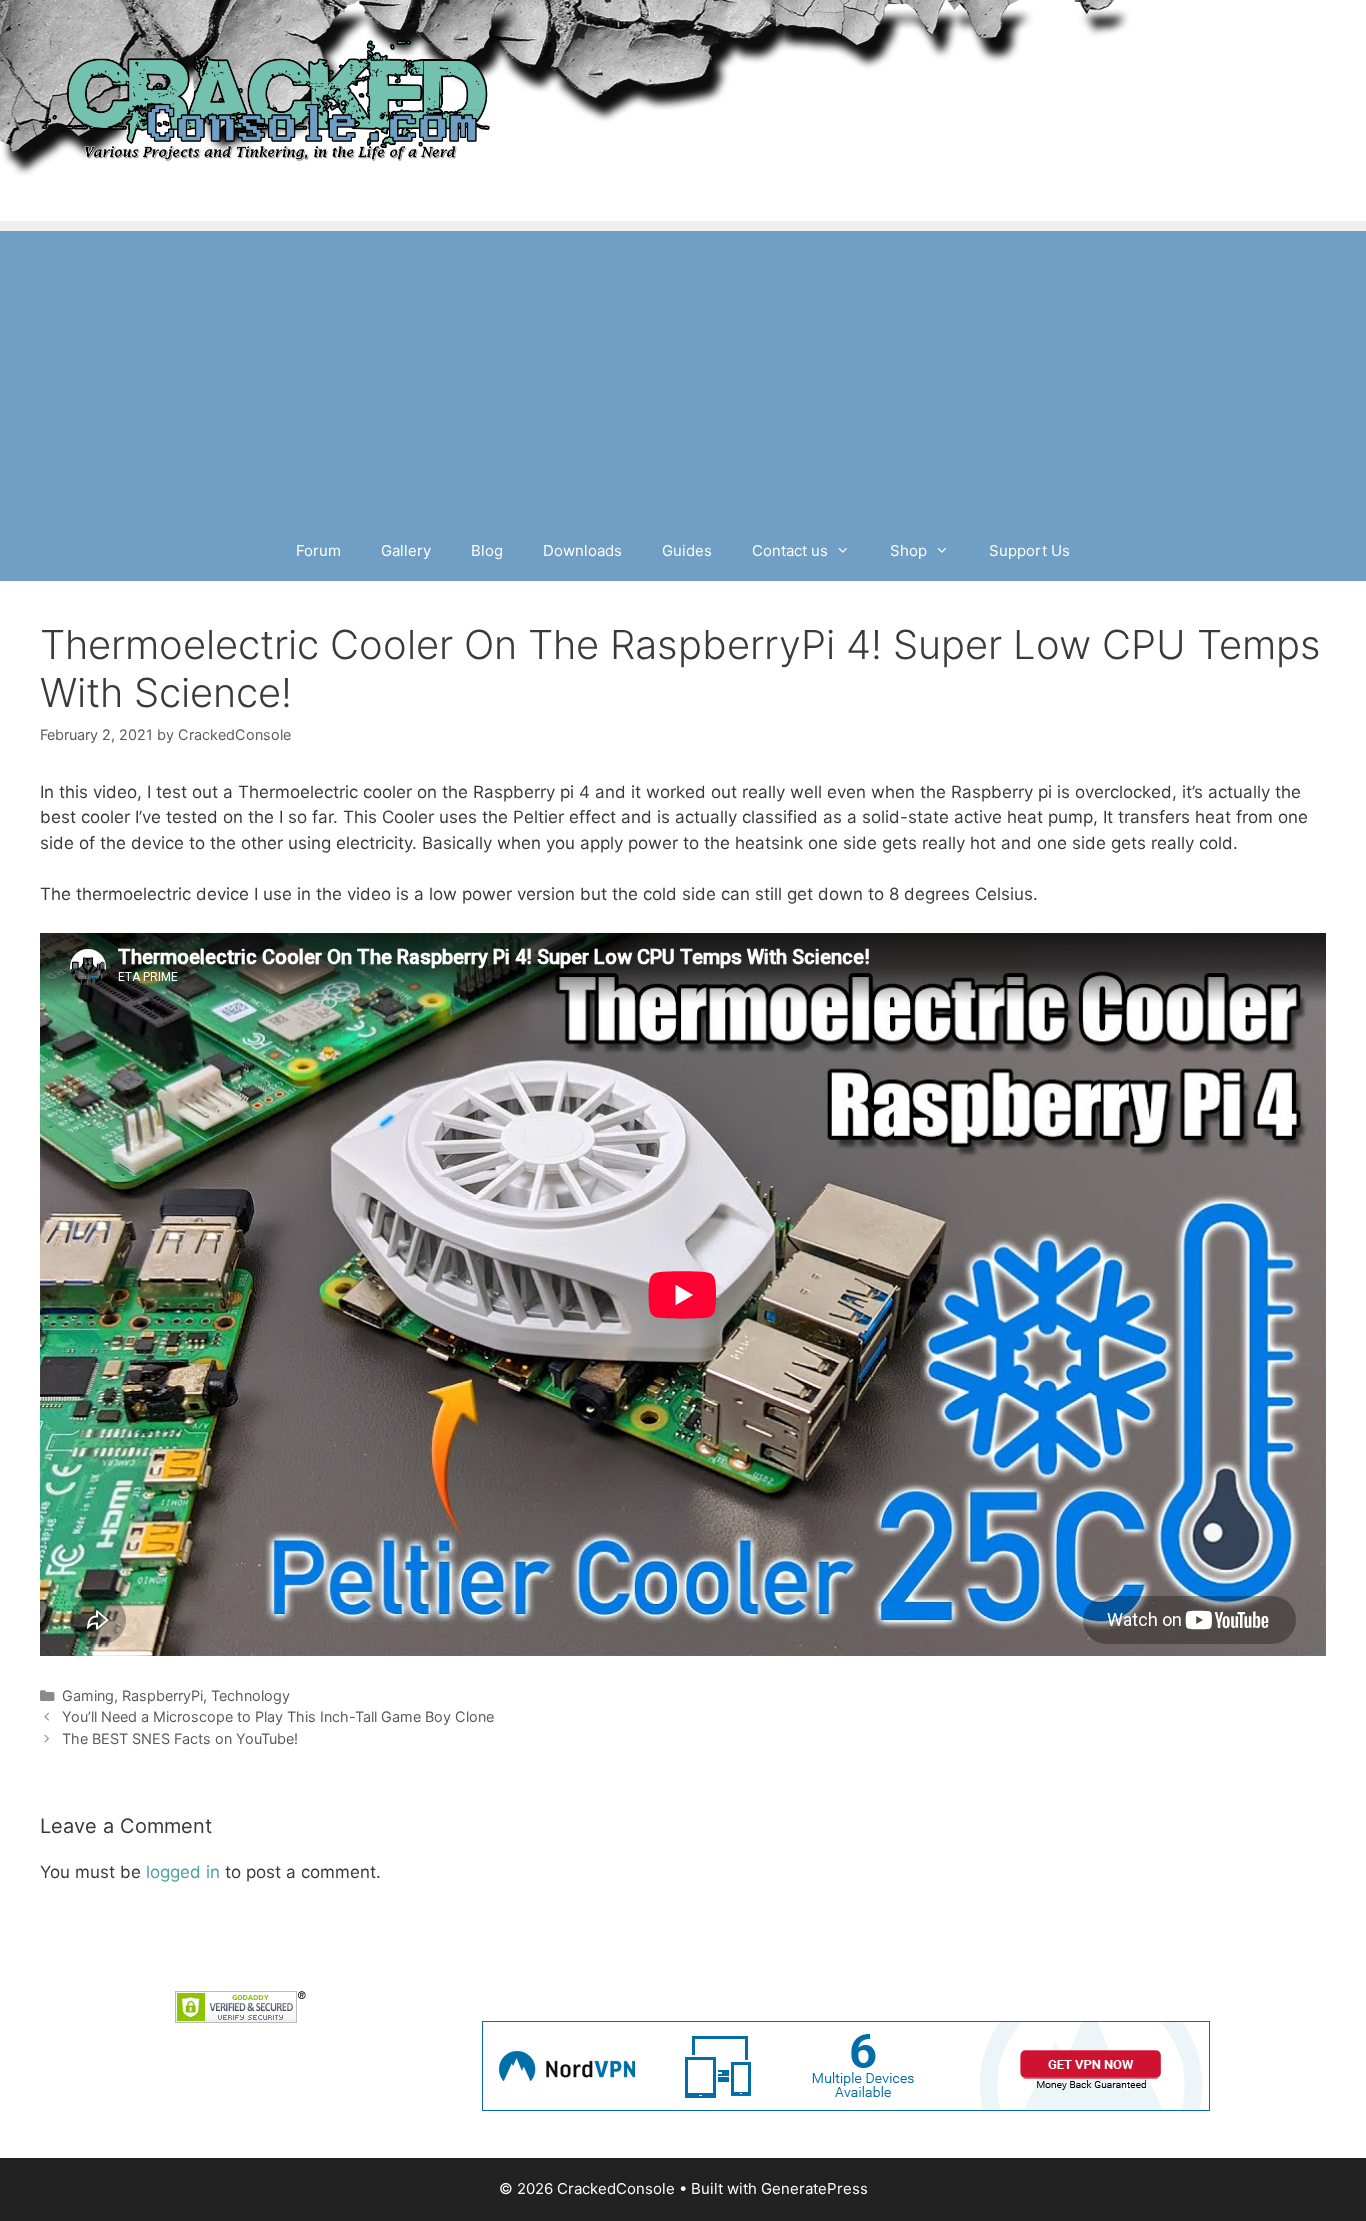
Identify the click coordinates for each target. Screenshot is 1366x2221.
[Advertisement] (683, 371)
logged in (183, 1872)
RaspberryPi (162, 1695)
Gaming (88, 1695)
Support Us (1029, 550)
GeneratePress (814, 2188)
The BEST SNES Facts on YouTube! (180, 1738)
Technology (250, 1695)
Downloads (582, 550)
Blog (487, 550)
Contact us (790, 550)
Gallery (406, 550)
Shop (908, 550)
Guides (687, 550)
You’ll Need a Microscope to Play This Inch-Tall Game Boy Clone (278, 1716)
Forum (318, 550)
